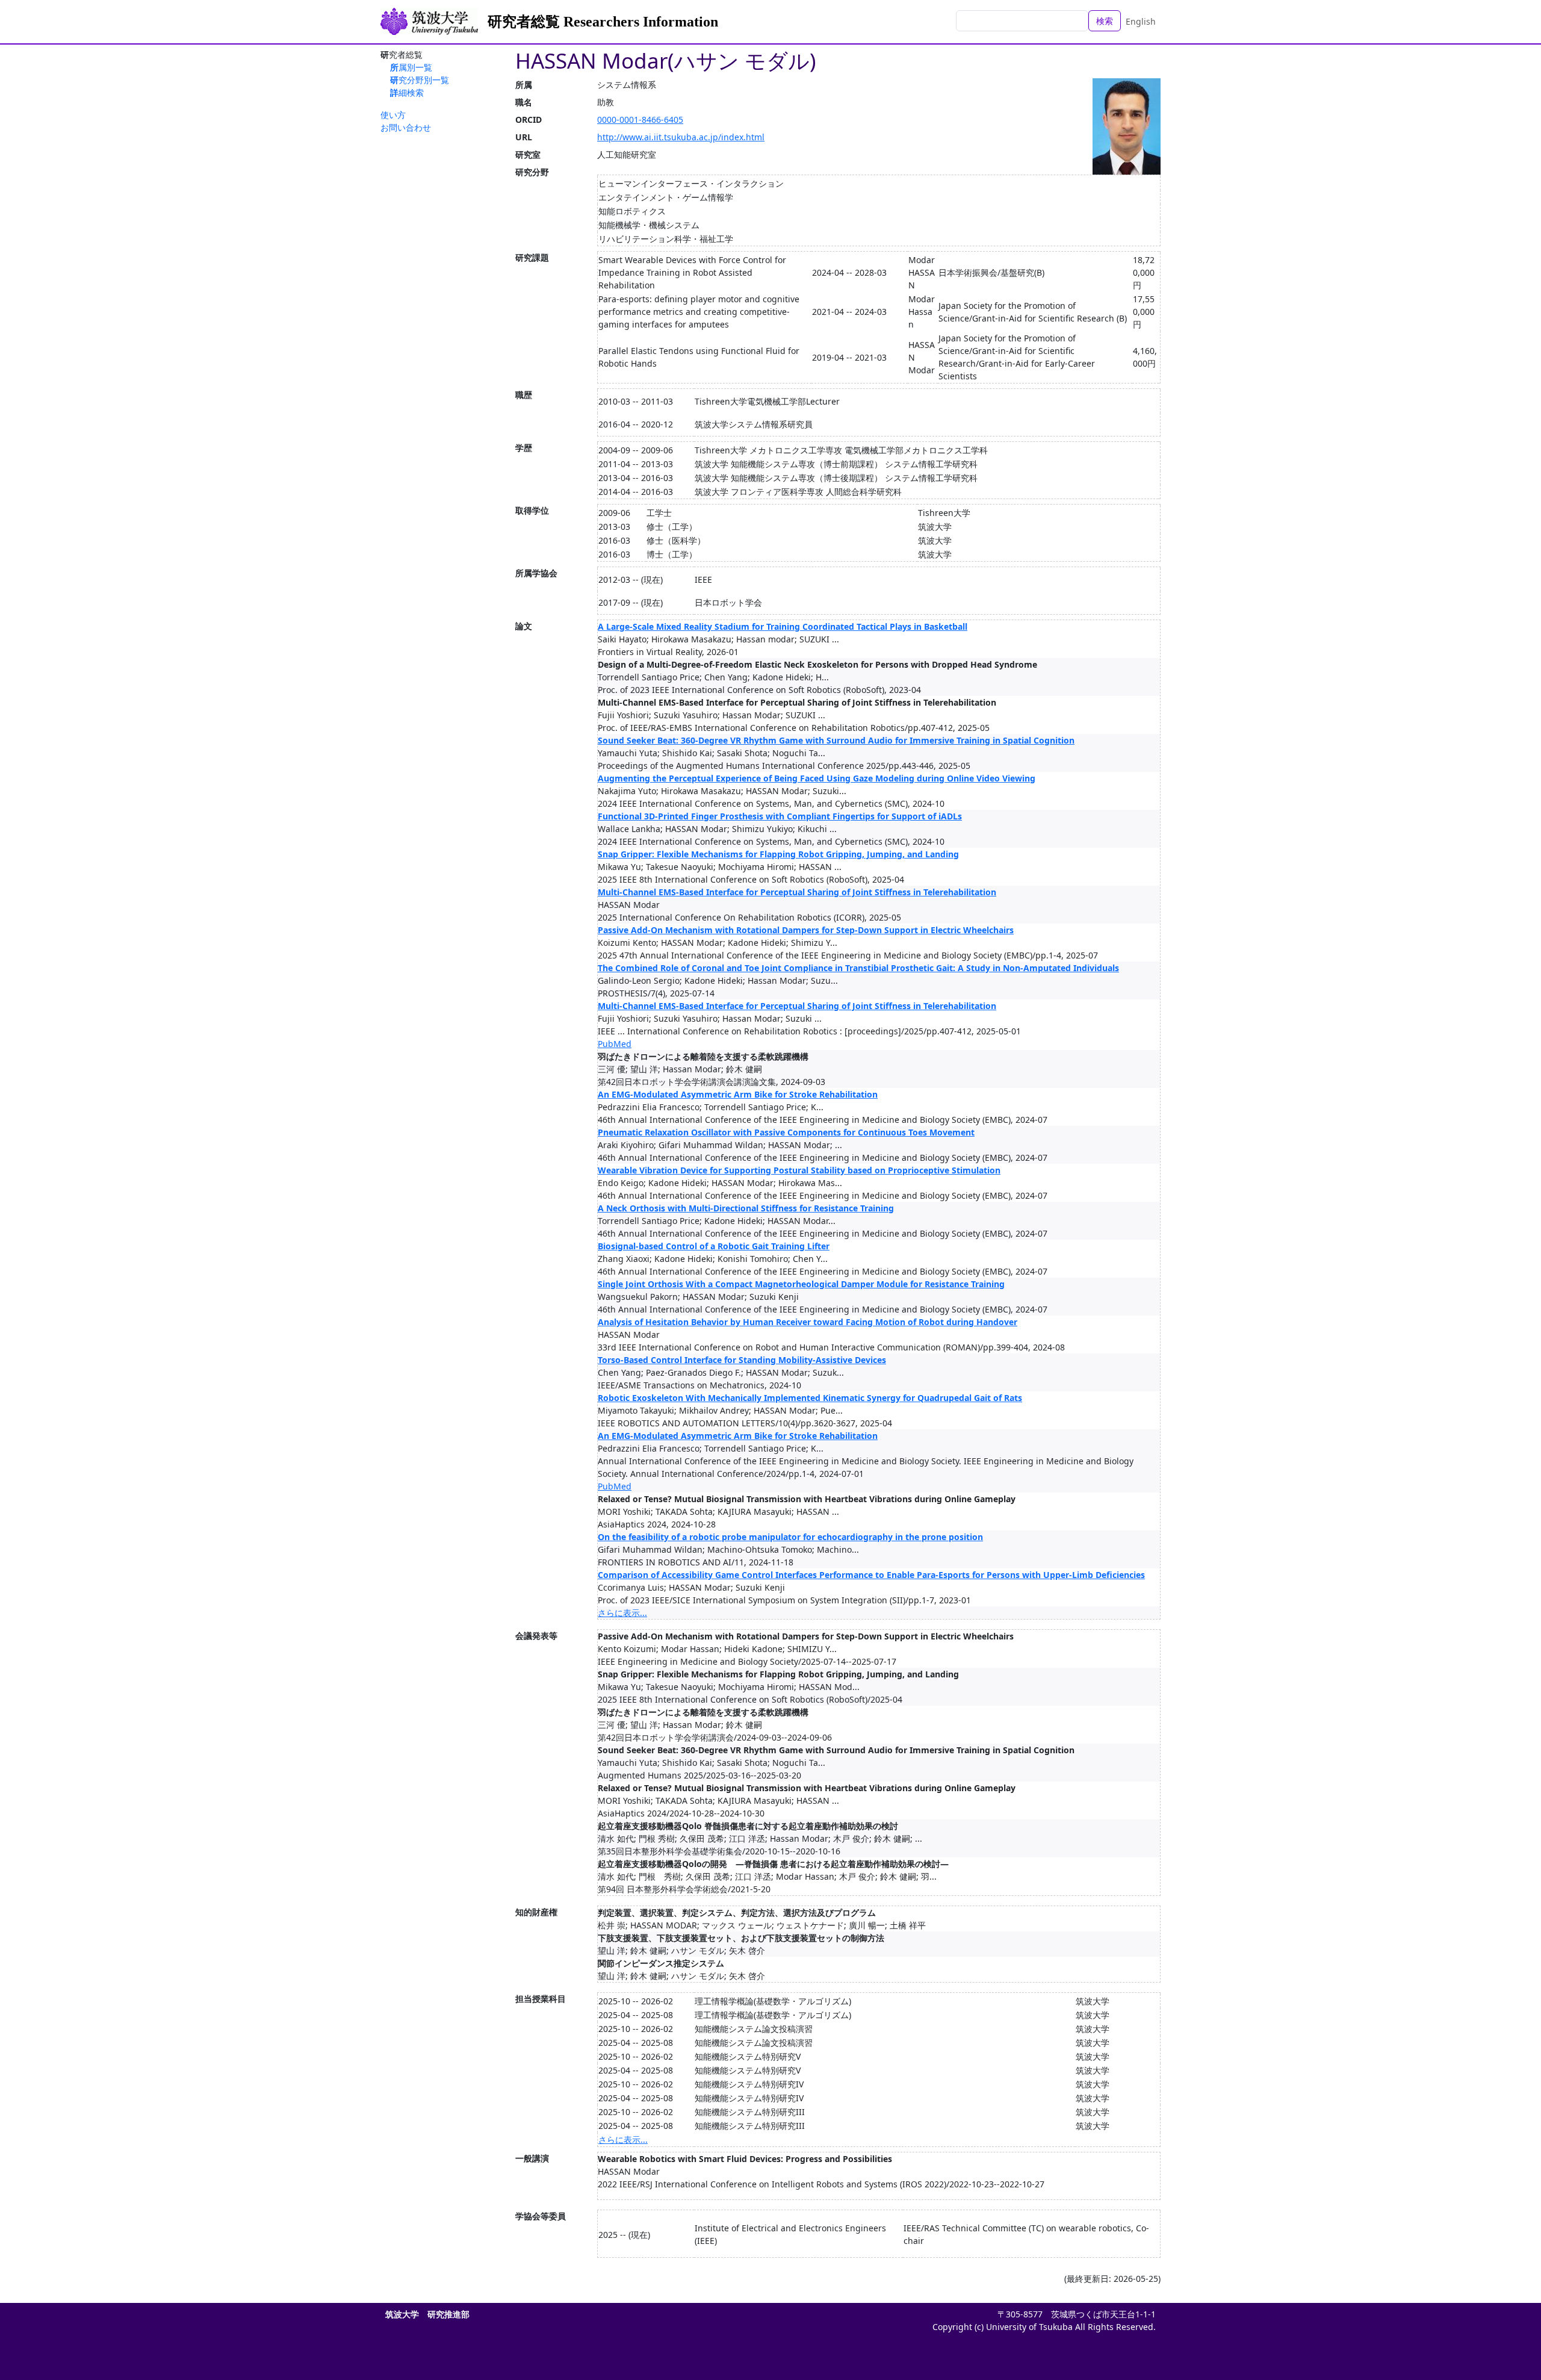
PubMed (615, 1044)
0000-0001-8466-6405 (640, 120)
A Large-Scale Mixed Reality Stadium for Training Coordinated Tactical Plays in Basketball (783, 626)
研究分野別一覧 (420, 80)
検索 (1105, 21)
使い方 (393, 115)
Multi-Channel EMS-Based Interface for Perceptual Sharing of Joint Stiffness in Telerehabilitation (797, 892)
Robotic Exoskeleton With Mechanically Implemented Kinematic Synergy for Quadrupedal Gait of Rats (810, 1398)
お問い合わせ (406, 127)
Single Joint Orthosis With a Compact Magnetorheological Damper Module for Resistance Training (801, 1284)
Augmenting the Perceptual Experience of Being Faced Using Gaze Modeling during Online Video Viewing (817, 778)
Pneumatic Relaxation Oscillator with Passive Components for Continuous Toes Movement (786, 1132)
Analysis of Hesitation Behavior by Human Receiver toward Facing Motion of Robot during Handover (808, 1322)
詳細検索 (407, 92)
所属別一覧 (411, 67)
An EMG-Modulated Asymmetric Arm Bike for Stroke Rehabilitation (738, 1094)
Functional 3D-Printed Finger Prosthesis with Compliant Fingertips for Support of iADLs (780, 816)
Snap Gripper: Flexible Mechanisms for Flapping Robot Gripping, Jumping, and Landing (778, 854)
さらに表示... (622, 1613)
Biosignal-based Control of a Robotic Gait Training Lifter (714, 1246)
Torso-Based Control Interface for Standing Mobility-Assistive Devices (742, 1360)
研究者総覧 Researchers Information (603, 22)
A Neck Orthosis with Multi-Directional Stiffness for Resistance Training (746, 1208)
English (1141, 21)
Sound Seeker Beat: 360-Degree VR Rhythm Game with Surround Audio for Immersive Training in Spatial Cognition (836, 740)
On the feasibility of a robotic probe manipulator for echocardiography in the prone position (790, 1537)
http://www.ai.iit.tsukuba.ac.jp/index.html (681, 137)
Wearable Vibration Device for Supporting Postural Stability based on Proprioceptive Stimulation (799, 1170)
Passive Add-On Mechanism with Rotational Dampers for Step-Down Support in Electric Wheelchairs (806, 930)
